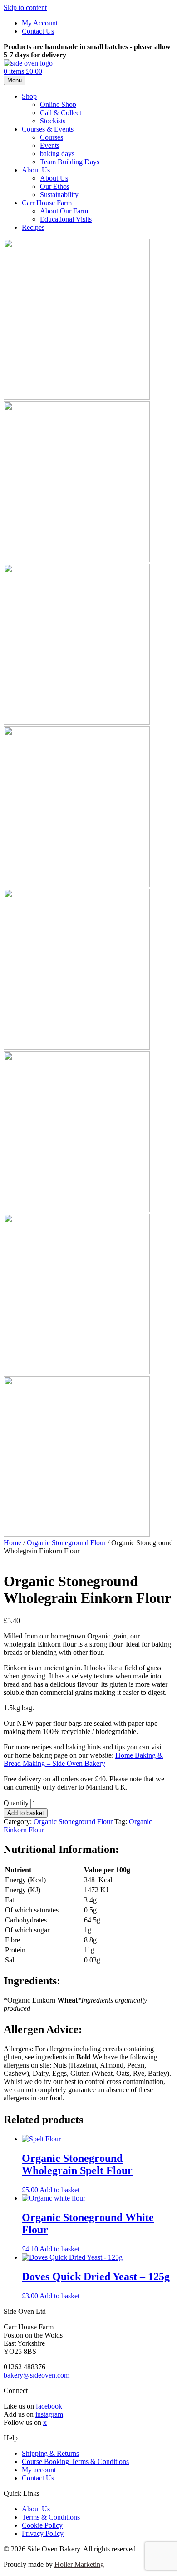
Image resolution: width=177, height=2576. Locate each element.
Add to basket (26, 1813)
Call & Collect (61, 113)
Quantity (16, 1803)
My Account (40, 23)
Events (50, 145)
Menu (15, 80)
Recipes (33, 227)
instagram (49, 2414)
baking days (57, 154)
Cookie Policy (42, 2525)
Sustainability (59, 195)
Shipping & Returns (50, 2453)
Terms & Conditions (51, 2517)
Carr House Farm (47, 203)
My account (39, 2470)
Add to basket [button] (59, 2190)
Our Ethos (55, 186)
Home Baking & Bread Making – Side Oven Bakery (83, 1759)
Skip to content (25, 8)
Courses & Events (48, 129)
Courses (52, 137)
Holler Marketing (79, 2564)
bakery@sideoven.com (37, 2375)
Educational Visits (66, 219)
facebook (49, 2406)
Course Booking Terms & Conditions (75, 2462)
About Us (36, 170)
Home (12, 1543)
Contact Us (38, 31)
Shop (29, 96)
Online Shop (58, 104)
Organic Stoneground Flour (66, 1543)
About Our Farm (64, 211)
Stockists (53, 121)
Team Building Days (70, 162)
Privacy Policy (43, 2533)
